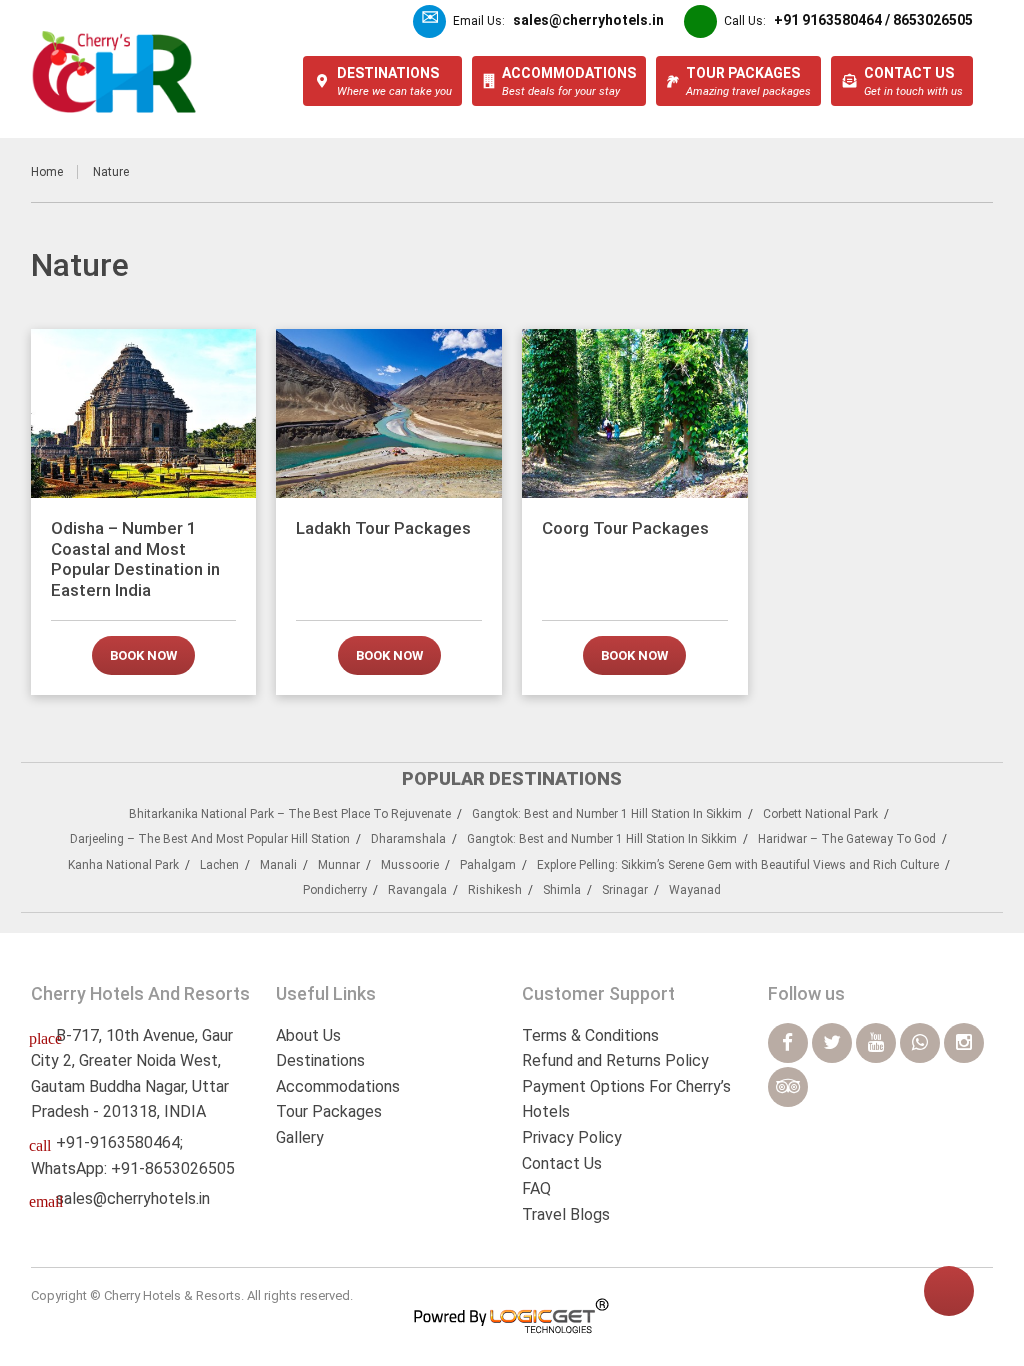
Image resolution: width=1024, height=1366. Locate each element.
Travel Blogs (566, 1214)
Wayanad (695, 890)
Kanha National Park (123, 865)
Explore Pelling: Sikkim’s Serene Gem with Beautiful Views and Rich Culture (738, 865)
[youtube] (876, 1043)
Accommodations (338, 1086)
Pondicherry (335, 890)
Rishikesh (495, 890)
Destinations (320, 1060)
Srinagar (625, 890)
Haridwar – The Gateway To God (847, 839)
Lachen (219, 865)
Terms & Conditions (590, 1035)
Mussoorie (410, 865)
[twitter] (832, 1043)
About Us (308, 1035)
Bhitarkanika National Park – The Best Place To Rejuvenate (290, 814)
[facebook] (788, 1043)
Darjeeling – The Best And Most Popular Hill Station (210, 839)
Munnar (339, 865)
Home (47, 172)
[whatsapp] (920, 1043)
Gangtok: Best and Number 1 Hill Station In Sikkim (607, 814)
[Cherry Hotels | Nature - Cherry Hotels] (114, 72)
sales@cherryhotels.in (133, 1198)
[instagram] (964, 1043)
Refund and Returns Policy (615, 1060)
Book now (143, 655)
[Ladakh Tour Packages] (389, 413)
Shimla (562, 890)
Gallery (300, 1137)
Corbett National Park (820, 814)
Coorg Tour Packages (625, 528)
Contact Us (562, 1163)
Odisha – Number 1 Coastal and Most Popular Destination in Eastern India (135, 558)
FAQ (536, 1188)
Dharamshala (408, 839)
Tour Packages (329, 1111)
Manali (278, 865)
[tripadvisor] (788, 1087)
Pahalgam (488, 865)
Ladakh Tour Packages (383, 528)
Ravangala (417, 890)
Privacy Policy (572, 1137)
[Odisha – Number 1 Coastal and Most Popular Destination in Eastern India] (144, 413)
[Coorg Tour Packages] (635, 413)
